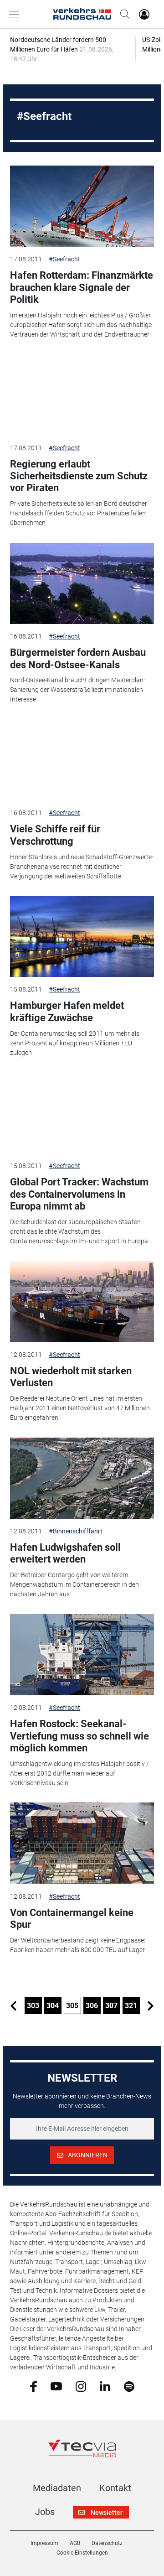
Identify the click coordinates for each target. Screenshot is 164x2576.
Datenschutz (107, 2543)
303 (33, 2006)
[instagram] (81, 2386)
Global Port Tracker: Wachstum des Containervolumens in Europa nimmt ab (79, 1194)
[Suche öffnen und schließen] (123, 14)
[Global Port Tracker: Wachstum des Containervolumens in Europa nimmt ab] (82, 1113)
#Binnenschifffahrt (76, 1531)
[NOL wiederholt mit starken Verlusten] (82, 1302)
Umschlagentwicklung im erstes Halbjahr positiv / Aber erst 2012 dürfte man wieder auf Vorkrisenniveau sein (79, 1773)
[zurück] (14, 2005)
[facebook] (33, 2386)
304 (53, 2006)
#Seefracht (64, 259)
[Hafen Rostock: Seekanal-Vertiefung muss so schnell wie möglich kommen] (82, 1655)
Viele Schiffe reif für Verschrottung (55, 835)
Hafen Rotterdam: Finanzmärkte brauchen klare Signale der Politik (82, 287)
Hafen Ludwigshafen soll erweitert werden (65, 1553)
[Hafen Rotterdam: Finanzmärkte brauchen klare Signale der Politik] (82, 206)
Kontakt (115, 2488)
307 (111, 2006)
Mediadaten (57, 2488)
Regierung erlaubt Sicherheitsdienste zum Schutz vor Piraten (79, 476)
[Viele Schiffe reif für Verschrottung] (82, 760)
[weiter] (151, 2005)
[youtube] (56, 2386)
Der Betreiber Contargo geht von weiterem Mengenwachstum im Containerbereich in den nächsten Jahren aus (74, 1584)
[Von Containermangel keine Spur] (82, 1843)
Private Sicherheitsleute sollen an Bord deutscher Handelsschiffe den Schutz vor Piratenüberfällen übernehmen (79, 513)
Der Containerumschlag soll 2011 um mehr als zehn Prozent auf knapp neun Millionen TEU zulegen (75, 1043)
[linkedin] (105, 2386)
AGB (75, 2543)
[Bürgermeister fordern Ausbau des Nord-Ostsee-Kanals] (82, 583)
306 (92, 2006)
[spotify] (129, 2386)
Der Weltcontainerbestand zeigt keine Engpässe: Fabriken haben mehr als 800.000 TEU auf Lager (78, 1945)
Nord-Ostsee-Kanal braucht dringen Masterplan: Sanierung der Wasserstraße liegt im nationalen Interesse (77, 690)
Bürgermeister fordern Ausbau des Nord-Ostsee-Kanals (78, 658)
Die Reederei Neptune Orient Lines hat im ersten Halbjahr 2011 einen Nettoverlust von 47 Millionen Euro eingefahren (80, 1408)
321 (131, 2006)
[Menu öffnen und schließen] (16, 14)
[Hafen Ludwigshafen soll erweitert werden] (82, 1478)
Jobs (45, 2512)
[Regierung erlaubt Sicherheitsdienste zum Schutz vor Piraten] (82, 395)
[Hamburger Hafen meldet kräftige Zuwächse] (82, 936)
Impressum (44, 2543)
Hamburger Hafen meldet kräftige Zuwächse (67, 1011)
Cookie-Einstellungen (82, 2553)
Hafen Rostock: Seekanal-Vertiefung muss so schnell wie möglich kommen (79, 1736)
